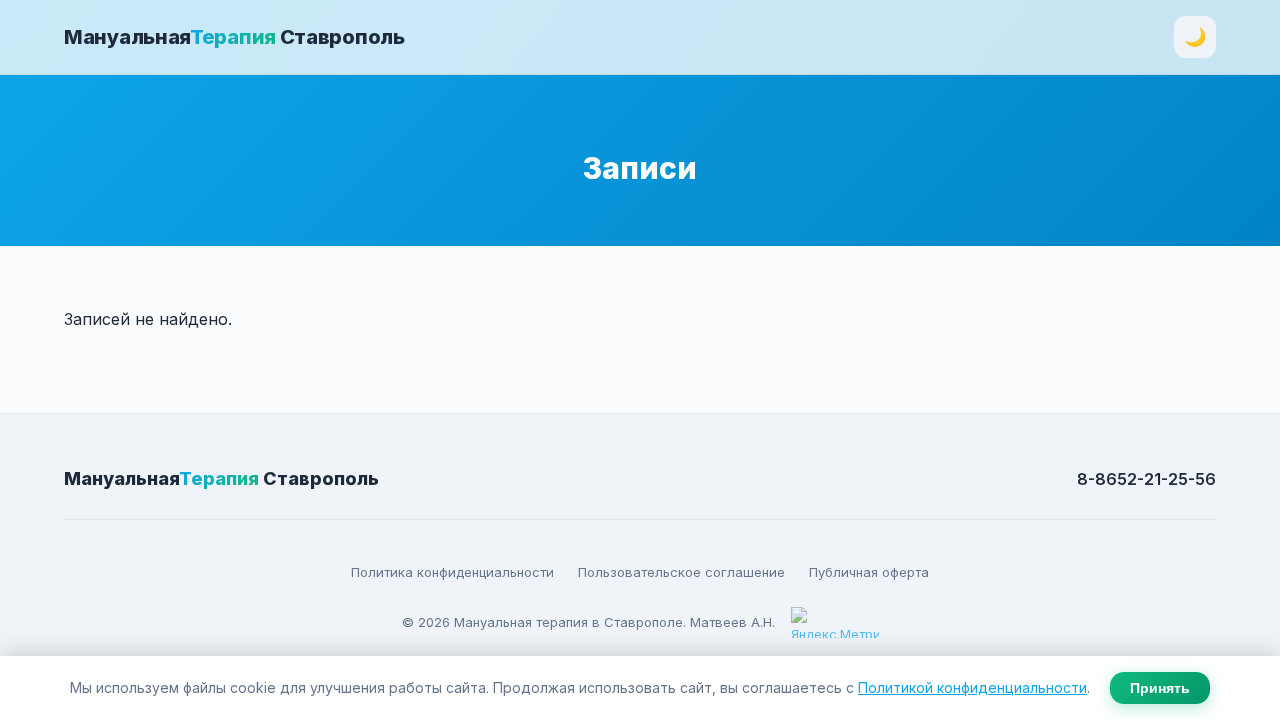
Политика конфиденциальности (452, 572)
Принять (1160, 688)
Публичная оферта (869, 572)
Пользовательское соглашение (681, 572)
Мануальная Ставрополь (234, 37)
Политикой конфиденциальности (972, 687)
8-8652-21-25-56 (1146, 479)
